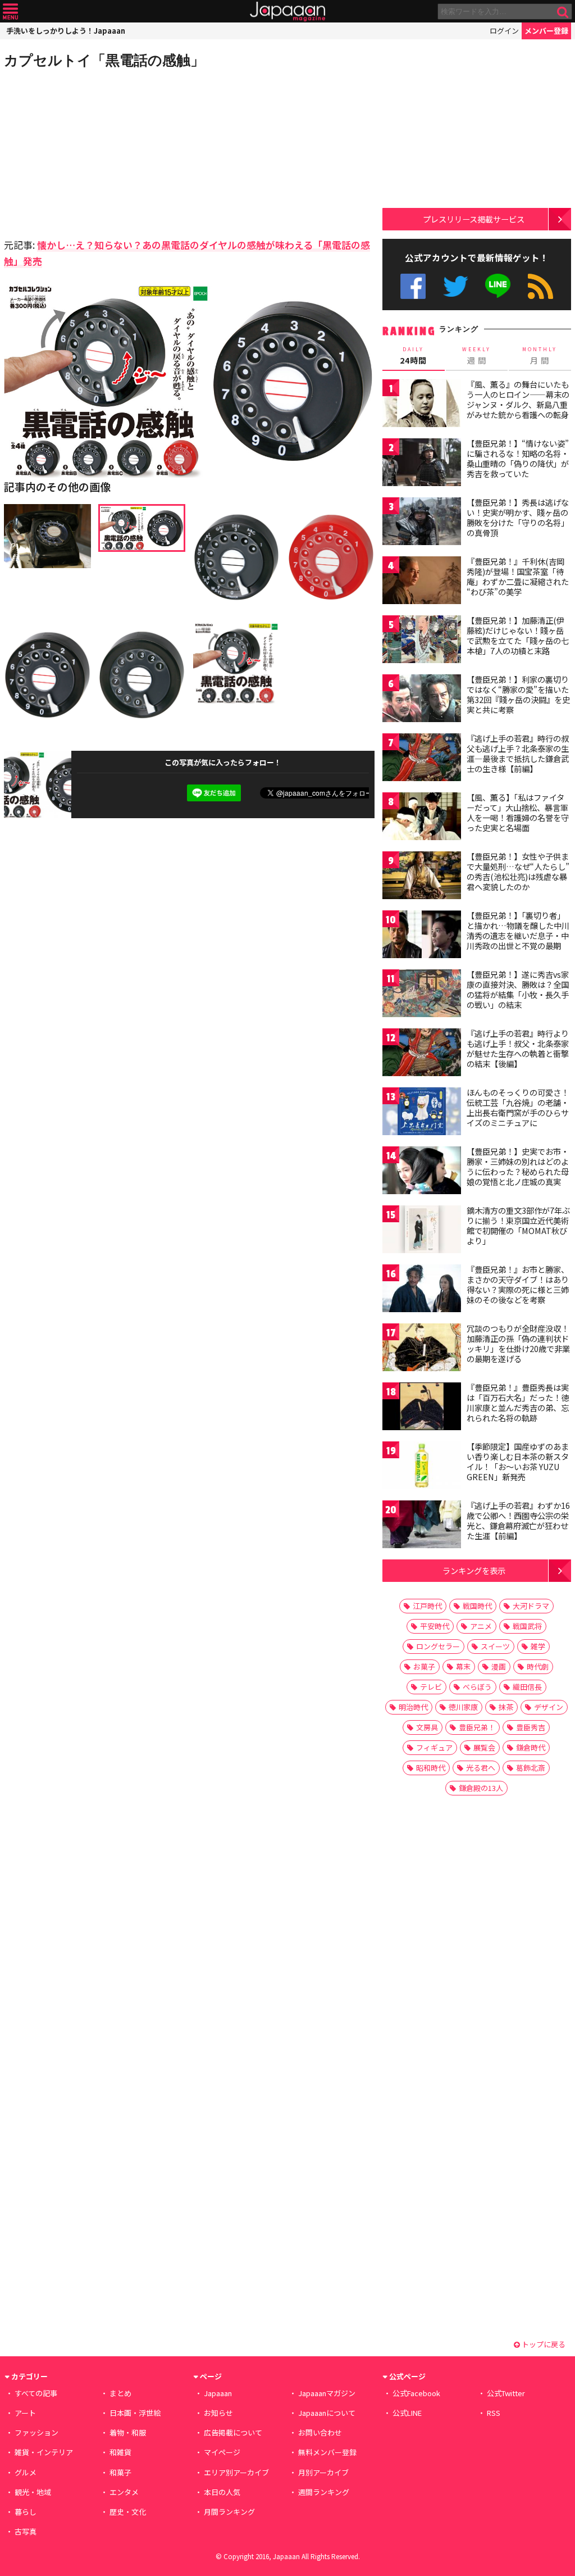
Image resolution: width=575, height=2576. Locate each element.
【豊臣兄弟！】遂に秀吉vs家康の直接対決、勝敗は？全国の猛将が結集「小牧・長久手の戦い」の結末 (518, 989)
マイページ (222, 2452)
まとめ (120, 2393)
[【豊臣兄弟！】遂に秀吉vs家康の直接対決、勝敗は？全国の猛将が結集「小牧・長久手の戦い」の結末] (422, 995)
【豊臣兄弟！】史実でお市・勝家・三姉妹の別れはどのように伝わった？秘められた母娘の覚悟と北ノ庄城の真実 (518, 1166)
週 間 (476, 356)
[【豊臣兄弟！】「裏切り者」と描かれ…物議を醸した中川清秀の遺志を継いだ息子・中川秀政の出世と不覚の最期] (422, 936)
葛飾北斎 (531, 1768)
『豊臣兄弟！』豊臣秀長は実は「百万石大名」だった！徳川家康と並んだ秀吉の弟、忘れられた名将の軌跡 (518, 1402)
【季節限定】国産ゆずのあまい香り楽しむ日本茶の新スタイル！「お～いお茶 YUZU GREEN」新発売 (518, 1461)
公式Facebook (413, 286)
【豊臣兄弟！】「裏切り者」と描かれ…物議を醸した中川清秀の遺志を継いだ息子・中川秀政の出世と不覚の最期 (518, 930)
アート (25, 2413)
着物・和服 (128, 2432)
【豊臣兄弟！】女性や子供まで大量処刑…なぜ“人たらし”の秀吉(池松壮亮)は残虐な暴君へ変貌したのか (518, 871)
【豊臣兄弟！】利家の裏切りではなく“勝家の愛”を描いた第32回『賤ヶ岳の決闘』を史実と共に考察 (518, 694)
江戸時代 (427, 1606)
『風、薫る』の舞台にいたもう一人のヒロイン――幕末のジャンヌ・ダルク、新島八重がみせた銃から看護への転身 (518, 399)
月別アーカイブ (323, 2472)
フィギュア (434, 1747)
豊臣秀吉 (531, 1727)
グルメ (26, 2472)
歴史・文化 (128, 2512)
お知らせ (218, 2413)
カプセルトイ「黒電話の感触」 (104, 60)
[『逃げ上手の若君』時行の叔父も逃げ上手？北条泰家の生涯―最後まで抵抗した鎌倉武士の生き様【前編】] (422, 759)
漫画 (499, 1666)
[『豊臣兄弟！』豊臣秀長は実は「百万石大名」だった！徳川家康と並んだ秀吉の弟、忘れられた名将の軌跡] (422, 1408)
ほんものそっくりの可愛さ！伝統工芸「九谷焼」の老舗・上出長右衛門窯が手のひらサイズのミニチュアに (518, 1107)
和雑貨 (120, 2452)
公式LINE (498, 286)
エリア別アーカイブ (236, 2472)
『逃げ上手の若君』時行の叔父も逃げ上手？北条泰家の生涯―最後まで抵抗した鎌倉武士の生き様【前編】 (518, 753)
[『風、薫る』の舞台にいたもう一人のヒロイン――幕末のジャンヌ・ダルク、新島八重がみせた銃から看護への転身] (422, 405)
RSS (540, 286)
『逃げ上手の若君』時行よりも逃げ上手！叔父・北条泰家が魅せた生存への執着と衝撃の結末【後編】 (518, 1048)
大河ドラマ (531, 1606)
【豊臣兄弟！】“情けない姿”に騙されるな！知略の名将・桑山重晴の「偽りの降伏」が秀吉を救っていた (518, 458)
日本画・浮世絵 (135, 2413)
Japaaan (287, 12)
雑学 (538, 1646)
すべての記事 (36, 2393)
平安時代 (435, 1626)
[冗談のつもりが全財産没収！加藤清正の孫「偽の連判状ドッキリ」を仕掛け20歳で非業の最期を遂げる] (422, 1349)
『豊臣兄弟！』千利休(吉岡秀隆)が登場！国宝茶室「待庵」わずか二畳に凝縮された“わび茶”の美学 (518, 576)
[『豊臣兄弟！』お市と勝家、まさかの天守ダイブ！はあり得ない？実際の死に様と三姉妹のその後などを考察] (422, 1290)
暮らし (26, 2512)
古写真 (26, 2531)
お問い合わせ (320, 2432)
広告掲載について (233, 2432)
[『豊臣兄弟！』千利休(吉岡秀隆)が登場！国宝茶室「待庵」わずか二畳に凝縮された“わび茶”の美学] (422, 582)
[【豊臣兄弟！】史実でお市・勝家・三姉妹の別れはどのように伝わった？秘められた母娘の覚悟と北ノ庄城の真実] (422, 1172)
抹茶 (506, 1707)
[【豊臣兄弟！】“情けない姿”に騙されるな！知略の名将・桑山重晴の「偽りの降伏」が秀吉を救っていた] (422, 464)
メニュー (10, 12)
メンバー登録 (546, 31)
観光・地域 (33, 2492)
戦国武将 (527, 1626)
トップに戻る (543, 2344)
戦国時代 (477, 1606)
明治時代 (413, 1707)
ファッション (36, 2432)
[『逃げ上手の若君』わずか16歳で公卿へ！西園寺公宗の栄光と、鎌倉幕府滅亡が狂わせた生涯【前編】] (422, 1526)
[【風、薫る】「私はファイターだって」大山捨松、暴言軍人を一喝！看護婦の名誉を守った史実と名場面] (422, 818)
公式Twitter (456, 286)
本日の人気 (222, 2492)
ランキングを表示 (474, 1570)
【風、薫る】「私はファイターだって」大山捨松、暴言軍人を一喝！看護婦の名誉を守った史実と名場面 (518, 812)
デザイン (549, 1707)
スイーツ (495, 1646)
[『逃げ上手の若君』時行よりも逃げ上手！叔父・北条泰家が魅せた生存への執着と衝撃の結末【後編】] (422, 1054)
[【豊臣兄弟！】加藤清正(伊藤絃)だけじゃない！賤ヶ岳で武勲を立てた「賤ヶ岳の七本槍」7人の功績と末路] (422, 641)
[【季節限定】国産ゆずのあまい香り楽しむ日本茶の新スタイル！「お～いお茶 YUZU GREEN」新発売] (422, 1467)
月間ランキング (229, 2512)
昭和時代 (431, 1768)
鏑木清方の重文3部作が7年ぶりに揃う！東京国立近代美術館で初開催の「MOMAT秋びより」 (518, 1225)
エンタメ (124, 2492)
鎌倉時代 (531, 1747)
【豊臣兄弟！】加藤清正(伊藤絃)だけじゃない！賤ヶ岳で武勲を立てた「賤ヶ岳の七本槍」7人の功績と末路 (518, 635)
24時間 (413, 356)
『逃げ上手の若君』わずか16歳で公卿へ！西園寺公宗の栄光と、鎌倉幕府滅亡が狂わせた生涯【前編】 (518, 1520)
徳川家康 (463, 1707)
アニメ (481, 1626)
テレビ (431, 1687)
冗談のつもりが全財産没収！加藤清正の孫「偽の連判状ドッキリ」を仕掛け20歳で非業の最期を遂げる (518, 1343)
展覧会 (484, 1747)
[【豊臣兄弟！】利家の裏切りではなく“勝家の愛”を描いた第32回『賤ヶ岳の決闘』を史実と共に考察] (422, 700)
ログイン (504, 31)
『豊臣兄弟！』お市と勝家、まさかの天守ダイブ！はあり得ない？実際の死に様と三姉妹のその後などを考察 (518, 1284)
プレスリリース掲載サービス (474, 219)
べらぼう (477, 1687)
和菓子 (120, 2472)
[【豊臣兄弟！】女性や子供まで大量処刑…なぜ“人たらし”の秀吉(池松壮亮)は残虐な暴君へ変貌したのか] (422, 877)
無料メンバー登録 (327, 2452)
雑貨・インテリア (44, 2452)
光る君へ (481, 1768)
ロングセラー (438, 1646)
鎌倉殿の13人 (481, 1788)
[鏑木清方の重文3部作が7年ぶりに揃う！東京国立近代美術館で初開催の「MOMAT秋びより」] (422, 1231)
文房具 (427, 1727)
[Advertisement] (97, 152)
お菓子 (424, 1666)
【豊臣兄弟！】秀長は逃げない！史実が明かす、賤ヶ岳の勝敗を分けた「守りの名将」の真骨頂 (518, 517)
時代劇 (538, 1666)
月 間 (540, 356)
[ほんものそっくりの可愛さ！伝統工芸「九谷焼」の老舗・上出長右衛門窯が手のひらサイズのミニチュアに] (422, 1113)
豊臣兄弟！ (477, 1727)
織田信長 (527, 1687)
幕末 (463, 1666)
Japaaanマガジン (327, 2393)
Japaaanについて (327, 2413)
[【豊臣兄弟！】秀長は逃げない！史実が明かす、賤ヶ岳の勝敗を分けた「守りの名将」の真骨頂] (422, 523)
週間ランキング (324, 2492)
